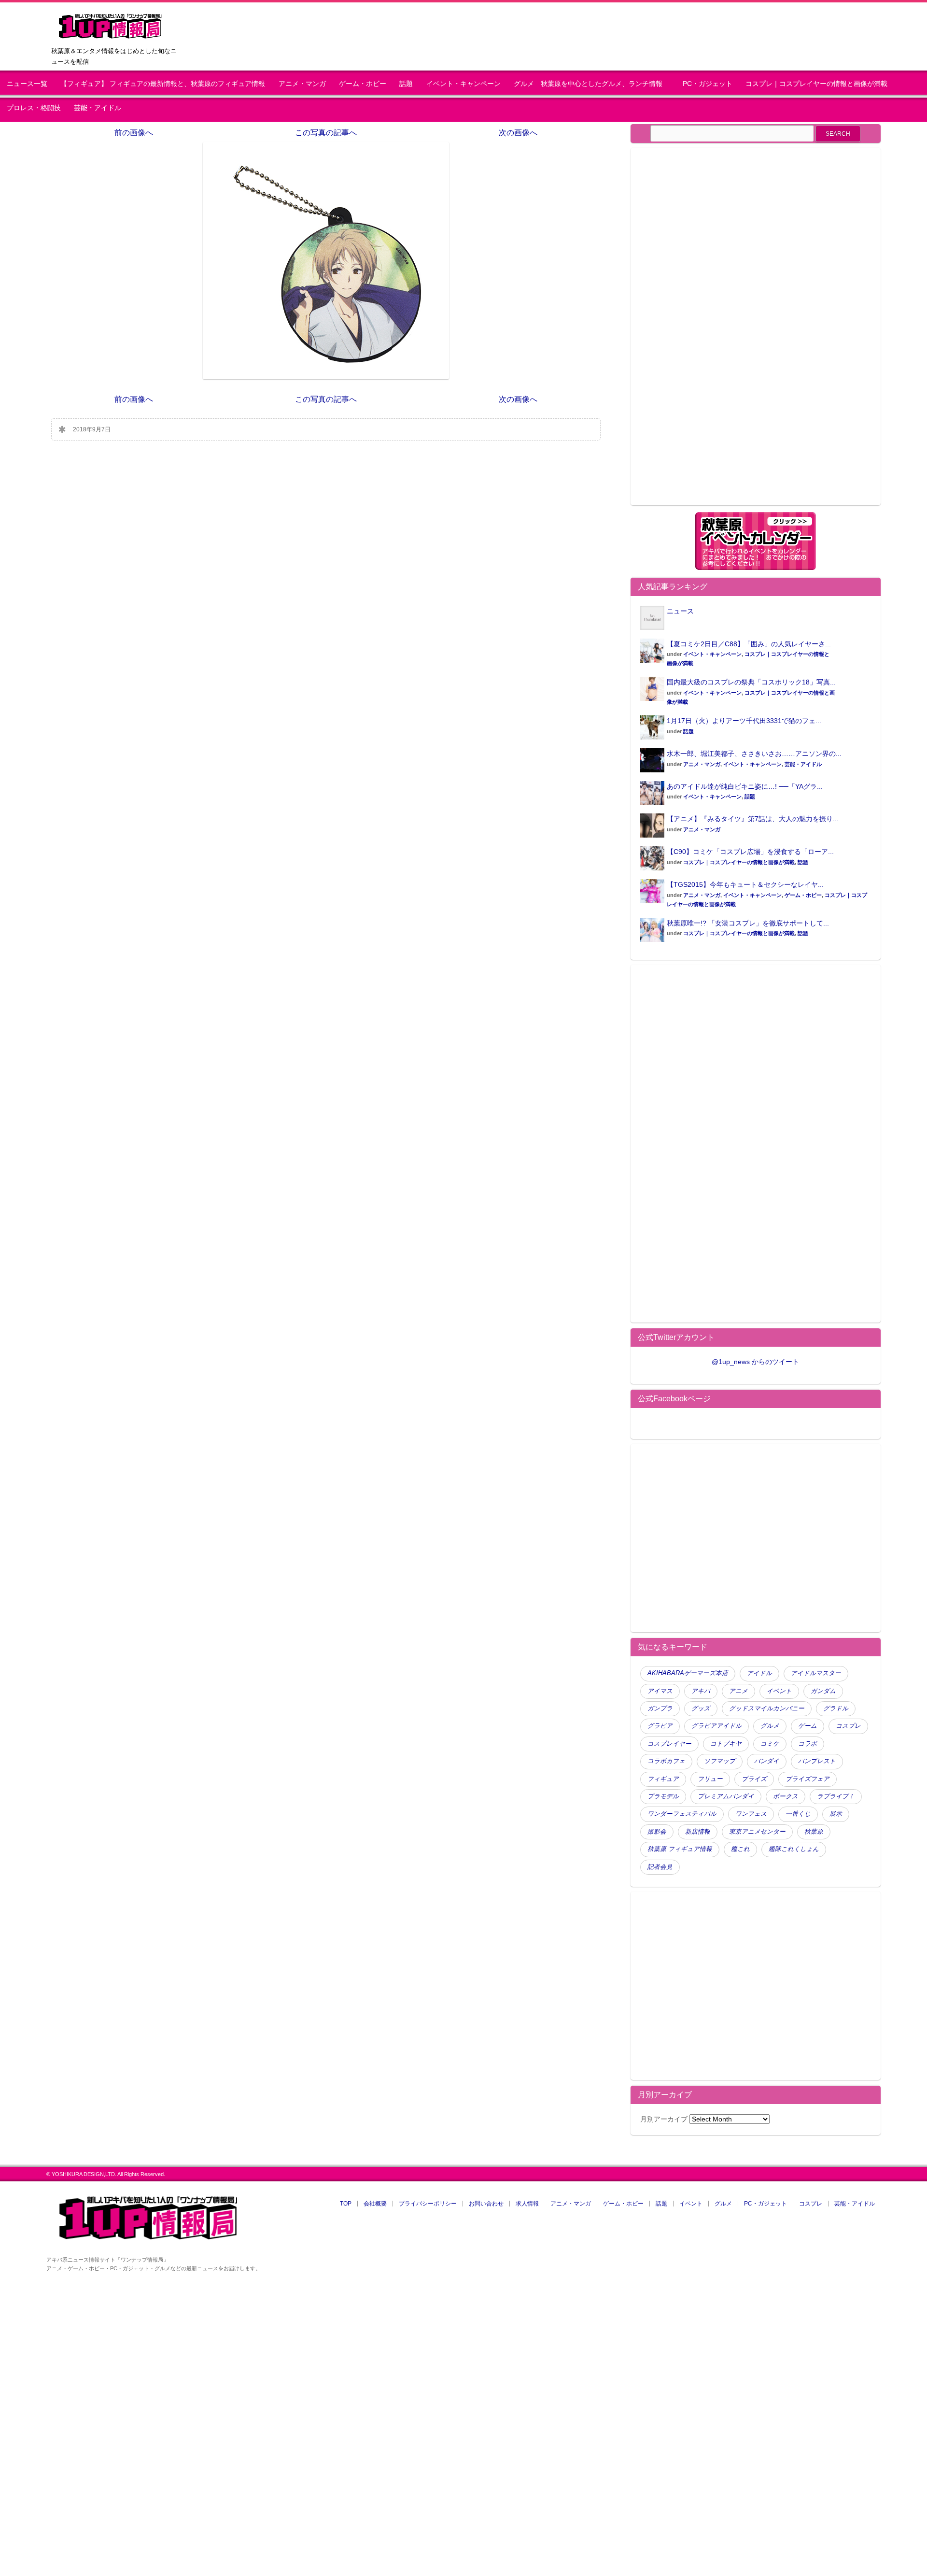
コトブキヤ (726, 1744)
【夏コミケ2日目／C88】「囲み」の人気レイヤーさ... (749, 644)
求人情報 (527, 2204)
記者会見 (660, 1867)
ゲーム (808, 1726)
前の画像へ (134, 133)
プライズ (754, 1779)
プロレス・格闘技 (34, 108)
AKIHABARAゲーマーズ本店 (688, 1673)
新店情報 (698, 1832)
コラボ (808, 1744)
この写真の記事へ (326, 133)
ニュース (680, 611)
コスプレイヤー (669, 1744)
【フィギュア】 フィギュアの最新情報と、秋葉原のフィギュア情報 (163, 84)
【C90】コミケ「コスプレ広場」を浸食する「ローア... (750, 852)
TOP (346, 2204)
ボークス (786, 1796)
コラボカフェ (666, 1761)
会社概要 (375, 2204)
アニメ (738, 1691)
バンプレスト (817, 1761)
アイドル (759, 1673)
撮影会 (657, 1832)
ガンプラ (660, 1708)
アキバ (701, 1691)
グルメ (770, 1726)
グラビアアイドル (716, 1726)
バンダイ (767, 1761)
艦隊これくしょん (794, 1849)
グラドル (836, 1708)
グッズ (701, 1708)
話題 (406, 84)
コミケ (770, 1744)
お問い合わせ (486, 2204)
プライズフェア (808, 1779)
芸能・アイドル (98, 108)
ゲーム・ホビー (363, 84)
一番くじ (798, 1814)
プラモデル (663, 1796)
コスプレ (848, 1726)
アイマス (660, 1691)
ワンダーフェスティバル (682, 1814)
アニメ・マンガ (302, 84)
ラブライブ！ (836, 1796)
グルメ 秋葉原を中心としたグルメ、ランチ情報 (591, 84)
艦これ (740, 1849)
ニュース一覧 (27, 84)
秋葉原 (814, 1832)
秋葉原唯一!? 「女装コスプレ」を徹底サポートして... (748, 923)
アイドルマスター (816, 1673)
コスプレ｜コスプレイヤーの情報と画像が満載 (816, 84)
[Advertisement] (721, 332)
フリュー (710, 1779)
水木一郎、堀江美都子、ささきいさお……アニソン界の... (754, 754)
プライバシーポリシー (428, 2204)
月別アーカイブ (664, 2119)
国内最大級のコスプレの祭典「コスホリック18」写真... (751, 682)
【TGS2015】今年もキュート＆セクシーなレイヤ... (745, 884)
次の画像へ (518, 133)
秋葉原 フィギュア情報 (680, 1849)
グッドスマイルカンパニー (767, 1708)
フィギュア (663, 1779)
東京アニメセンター (757, 1832)
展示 (836, 1814)
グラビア (660, 1726)
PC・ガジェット (708, 84)
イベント (779, 1691)
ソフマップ (720, 1761)
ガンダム (823, 1691)
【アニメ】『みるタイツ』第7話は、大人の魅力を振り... (753, 819)
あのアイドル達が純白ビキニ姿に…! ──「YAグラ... (745, 786)
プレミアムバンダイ (726, 1796)
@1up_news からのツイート (755, 1362)
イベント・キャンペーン (463, 84)
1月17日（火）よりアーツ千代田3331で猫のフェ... (744, 721)
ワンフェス (751, 1814)
